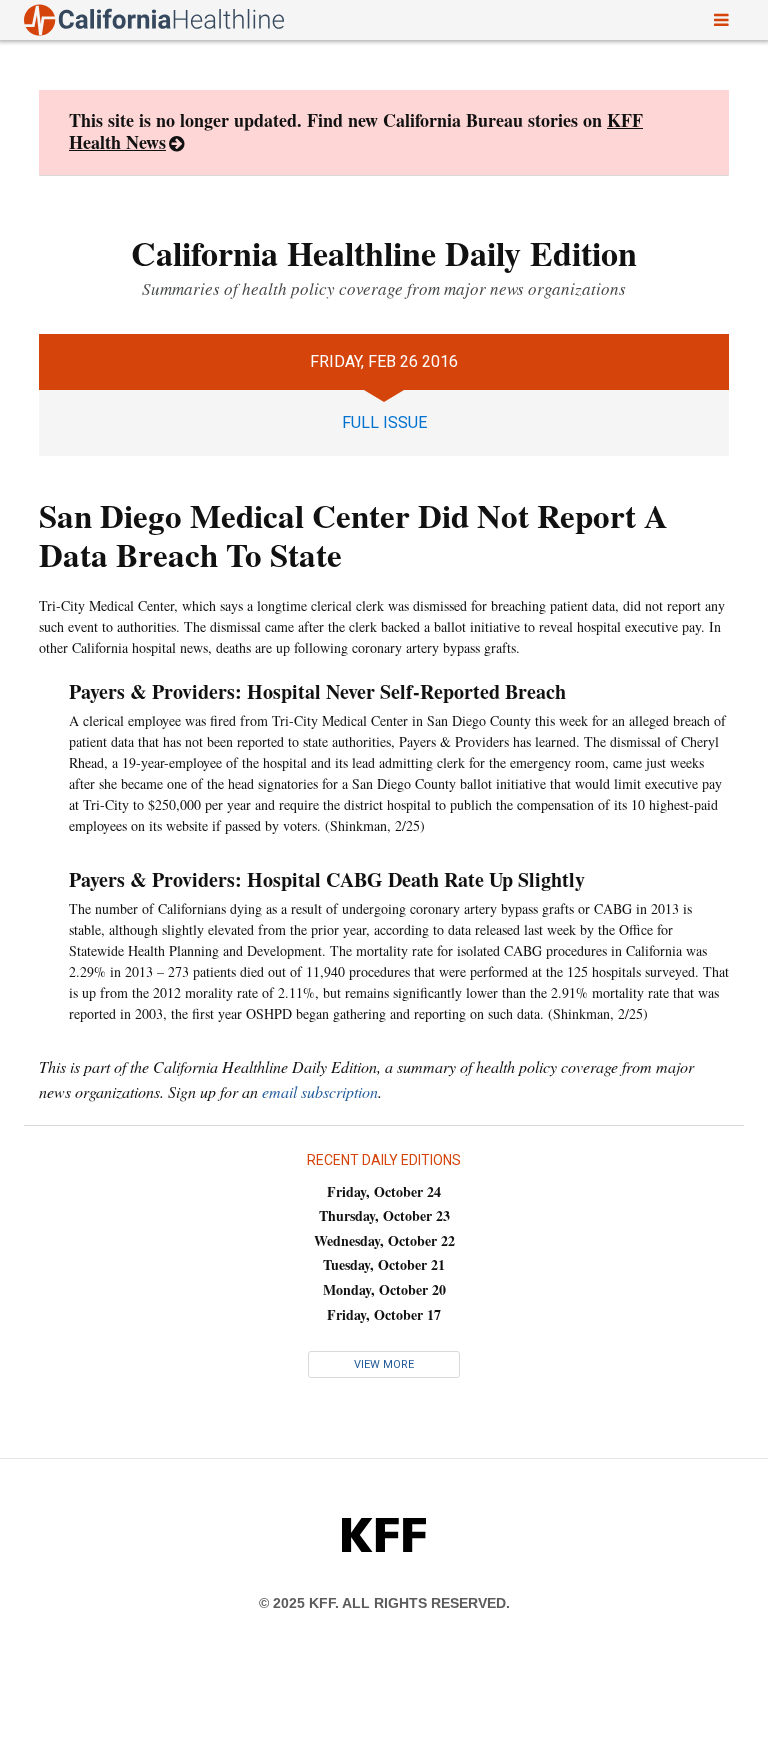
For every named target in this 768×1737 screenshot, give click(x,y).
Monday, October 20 (384, 1289)
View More (384, 1364)
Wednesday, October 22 (384, 1240)
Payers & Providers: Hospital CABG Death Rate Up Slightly (327, 879)
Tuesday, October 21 (384, 1264)
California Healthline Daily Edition (384, 253)
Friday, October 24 (384, 1191)
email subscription (320, 1091)
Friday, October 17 (384, 1314)
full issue (384, 422)
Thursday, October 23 (384, 1215)
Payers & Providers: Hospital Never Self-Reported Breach (317, 691)
